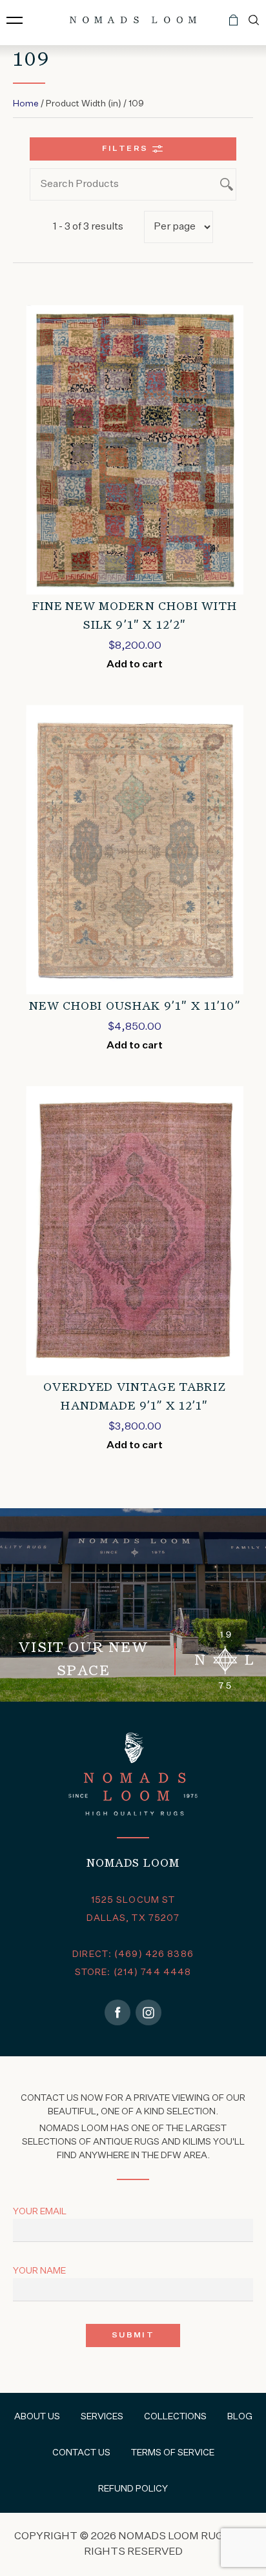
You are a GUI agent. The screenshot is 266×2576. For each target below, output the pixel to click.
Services (102, 2417)
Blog (240, 2417)
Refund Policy (133, 2489)
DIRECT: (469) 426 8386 (133, 1954)
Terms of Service (173, 2453)
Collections (175, 2417)
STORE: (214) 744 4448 (133, 1972)
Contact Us (81, 2453)
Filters (125, 149)
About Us (37, 2417)
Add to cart (135, 665)
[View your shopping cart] (233, 25)
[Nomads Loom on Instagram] (148, 2012)
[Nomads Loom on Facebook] (118, 2012)
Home (26, 104)
